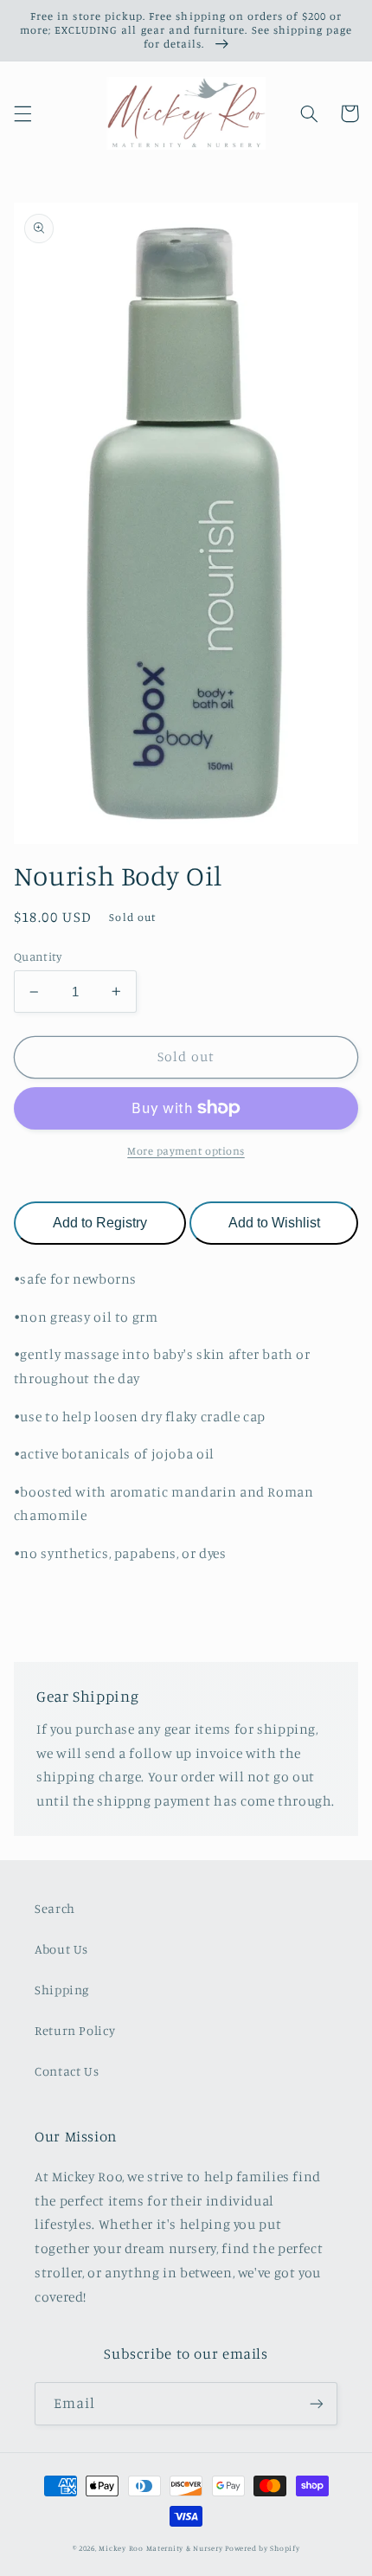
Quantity (38, 956)
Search (55, 1908)
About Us (61, 1949)
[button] (22, 113)
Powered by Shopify (262, 2548)
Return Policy (75, 2030)
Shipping (62, 1990)
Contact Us (67, 2071)
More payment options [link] (186, 1151)
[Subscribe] (317, 2403)
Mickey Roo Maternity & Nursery (160, 2548)
